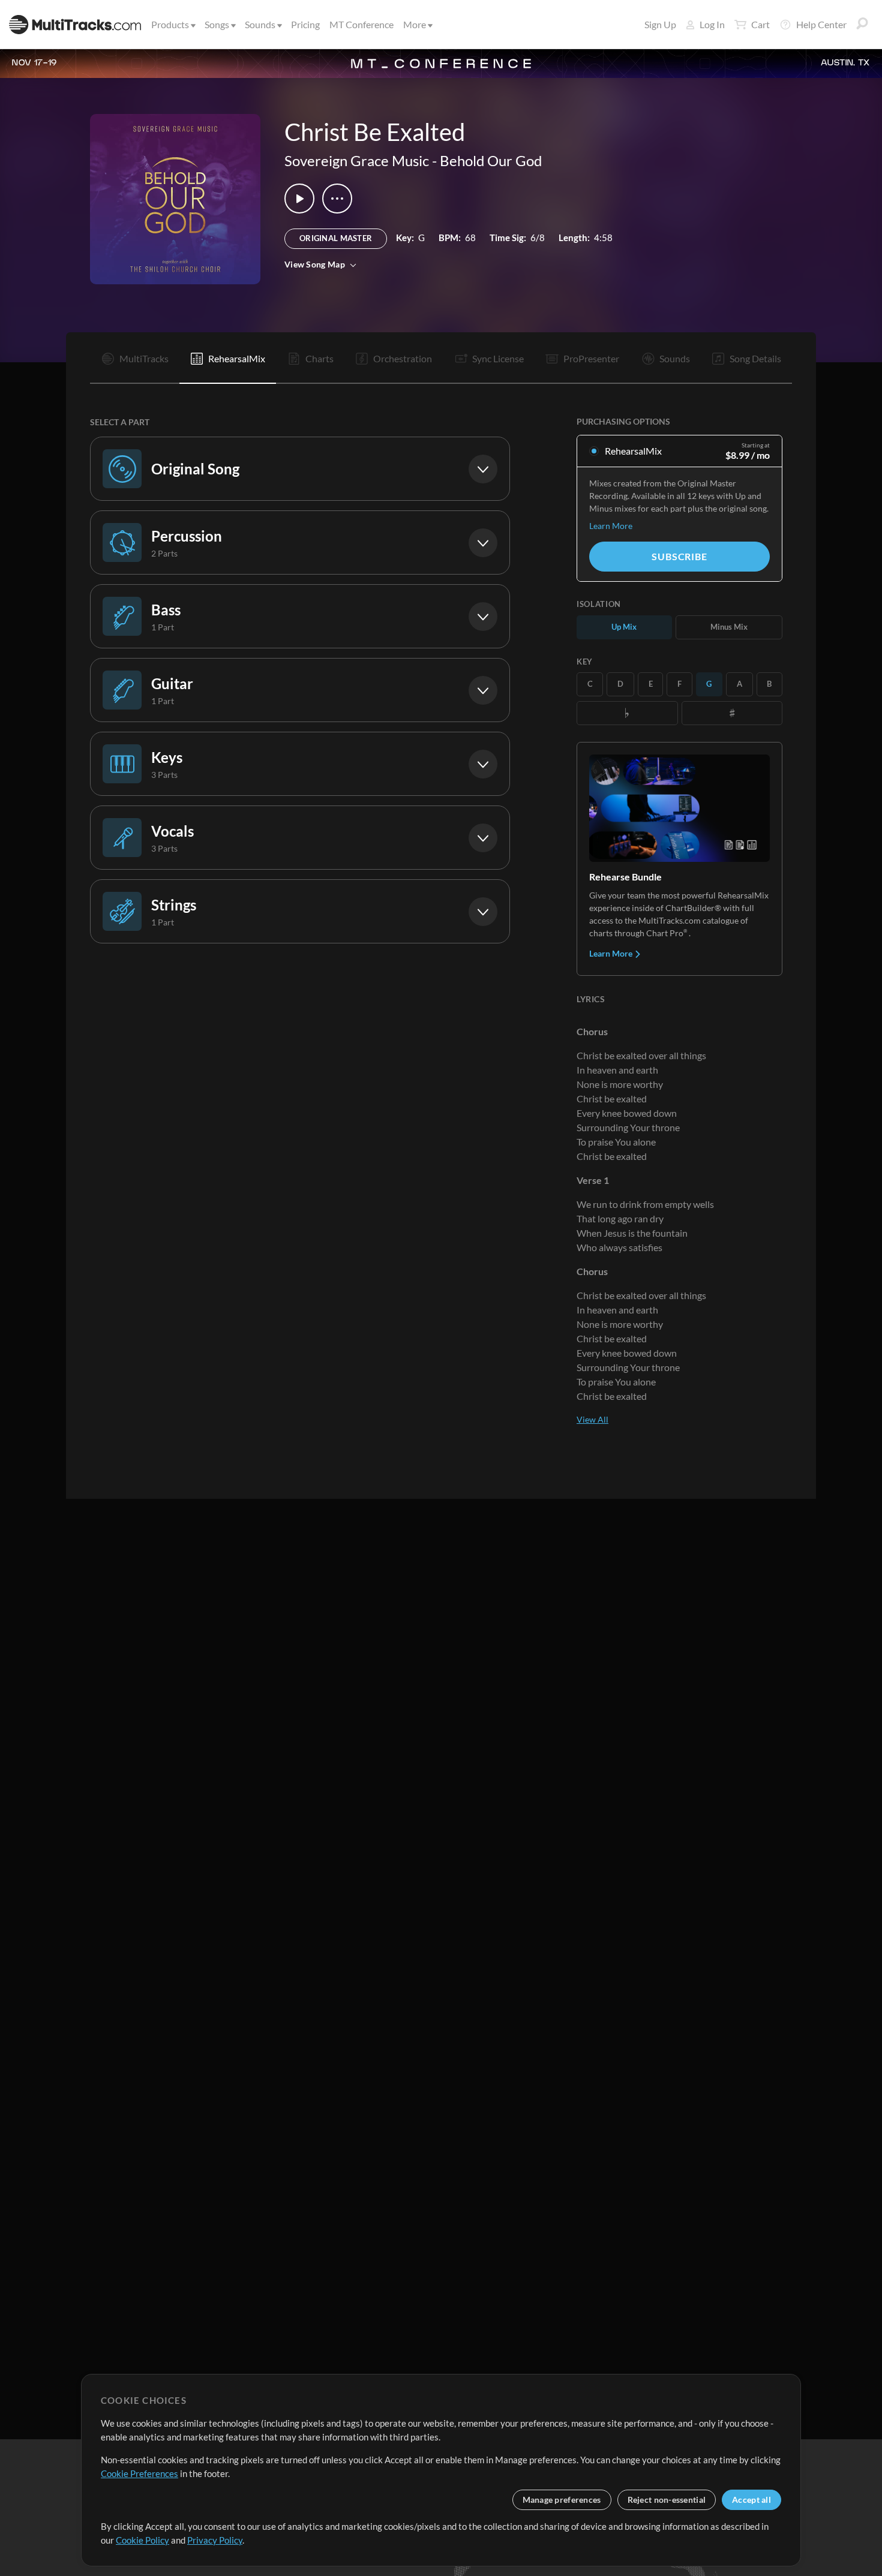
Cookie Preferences (139, 2473)
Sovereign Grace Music (357, 160)
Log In (712, 24)
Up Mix (624, 627)
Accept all (751, 2500)
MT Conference (361, 24)
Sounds (260, 24)
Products (170, 24)
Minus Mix (729, 627)
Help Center (821, 24)
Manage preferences (562, 2500)
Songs (217, 24)
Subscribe (679, 556)
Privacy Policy (215, 2540)
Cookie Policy (142, 2540)
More (415, 24)
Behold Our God (491, 160)
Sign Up (660, 24)
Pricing (305, 24)
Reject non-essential (667, 2500)
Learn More (611, 526)
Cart (760, 24)
